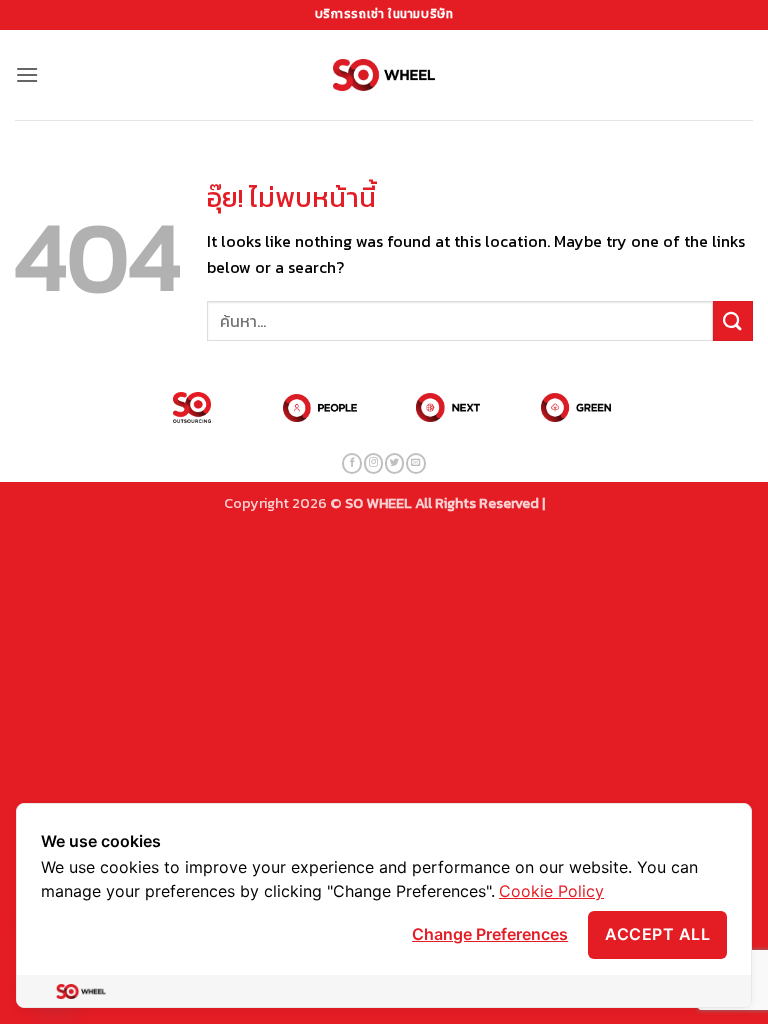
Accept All (657, 934)
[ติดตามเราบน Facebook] (351, 463)
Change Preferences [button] (490, 934)
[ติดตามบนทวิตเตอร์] (394, 463)
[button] (27, 74)
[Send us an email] (415, 463)
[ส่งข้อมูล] (733, 320)
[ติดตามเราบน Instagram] (373, 463)
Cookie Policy (551, 891)
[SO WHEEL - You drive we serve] (384, 74)
